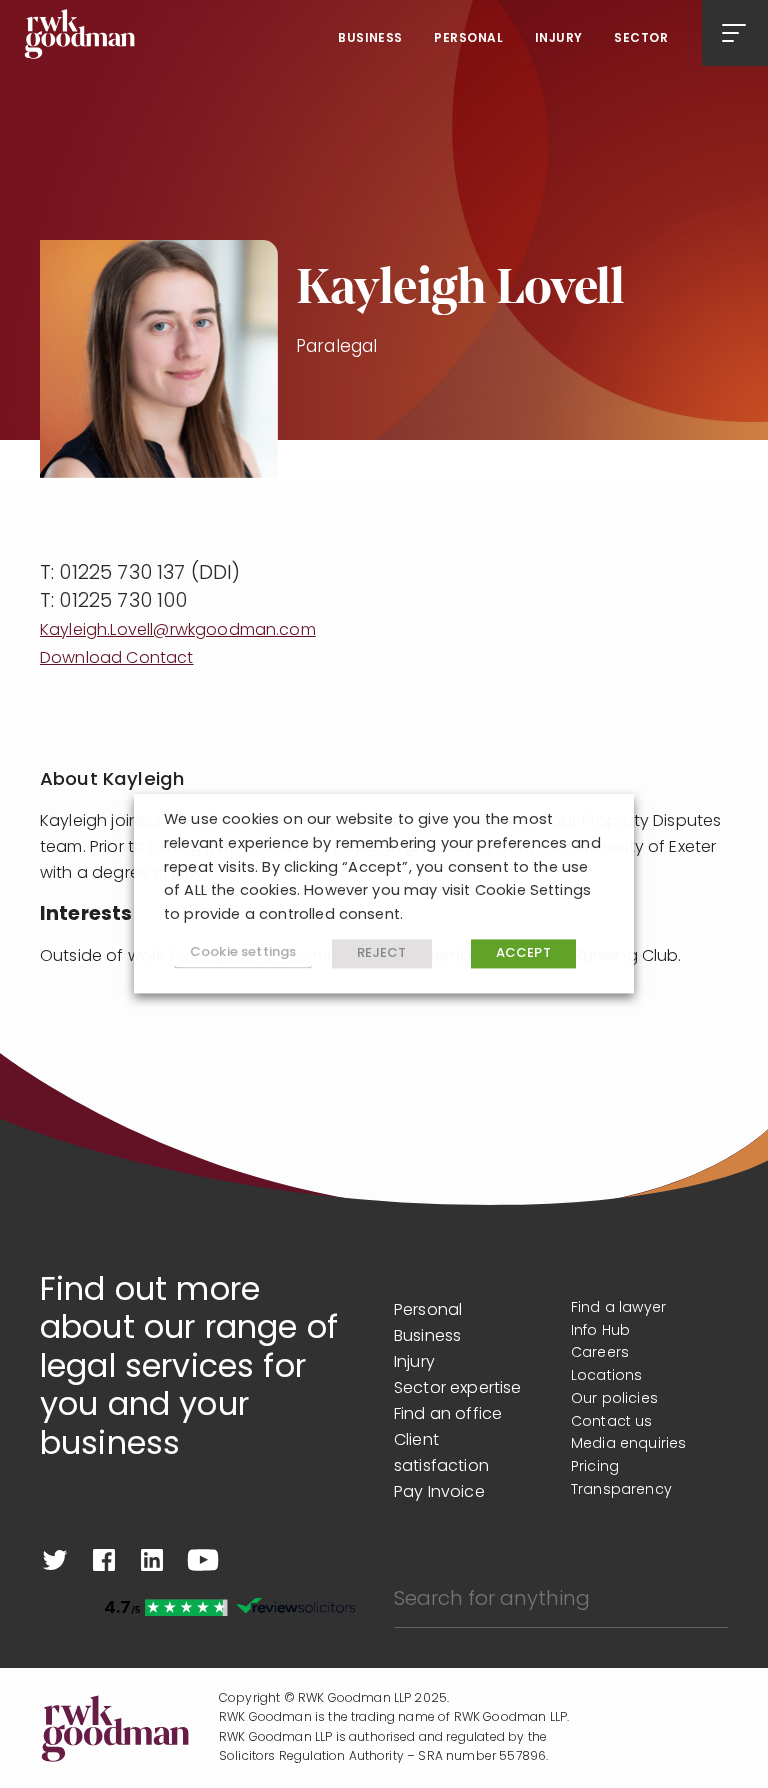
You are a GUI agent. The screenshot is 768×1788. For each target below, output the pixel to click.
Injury (559, 39)
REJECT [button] (382, 953)
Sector (641, 39)
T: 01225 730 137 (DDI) (140, 574)
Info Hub (600, 1331)
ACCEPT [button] (523, 953)
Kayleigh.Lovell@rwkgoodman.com (178, 631)
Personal (468, 39)
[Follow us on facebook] (104, 1560)
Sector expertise (458, 1389)
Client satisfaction (441, 1454)
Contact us (612, 1422)
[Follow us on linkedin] (152, 1560)
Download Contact (117, 659)
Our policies (614, 1399)
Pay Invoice (439, 1493)
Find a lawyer (618, 1308)
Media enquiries (628, 1444)
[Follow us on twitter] (55, 1560)
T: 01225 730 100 (114, 602)
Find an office (448, 1415)
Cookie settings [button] (243, 953)
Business (370, 39)
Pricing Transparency (621, 1479)
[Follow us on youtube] (203, 1560)
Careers (600, 1353)
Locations (606, 1376)
